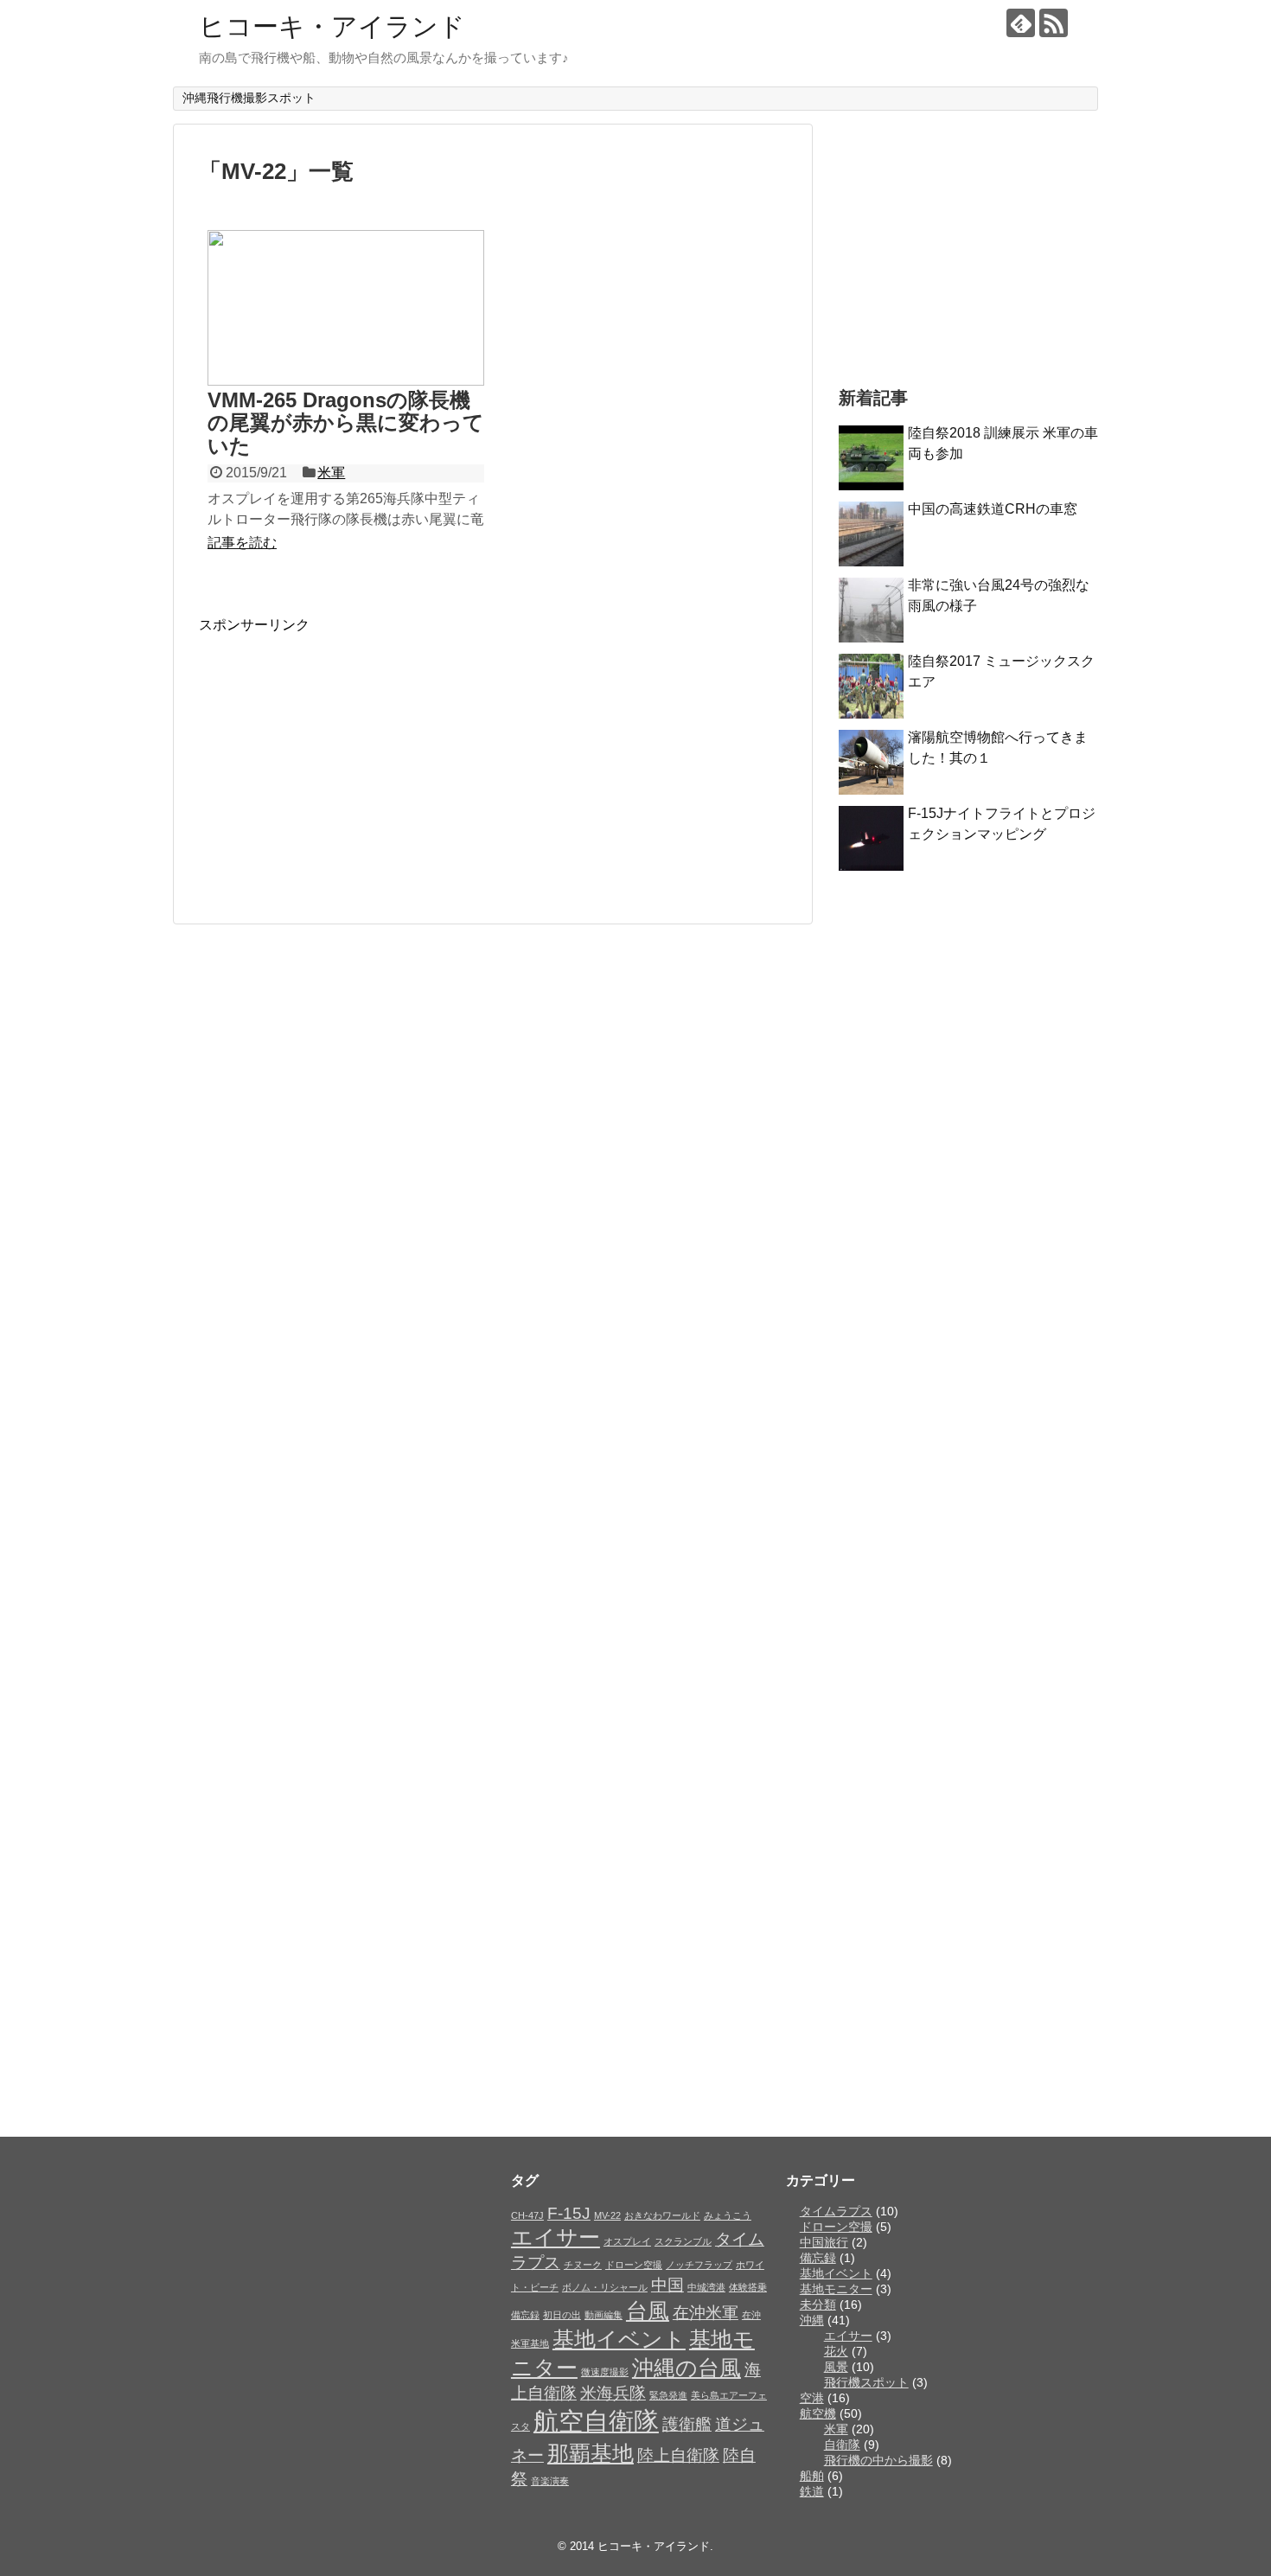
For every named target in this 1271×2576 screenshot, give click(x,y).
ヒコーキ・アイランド (332, 26)
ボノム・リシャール (605, 2287)
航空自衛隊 (596, 2421)
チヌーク (583, 2265)
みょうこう (728, 2215)
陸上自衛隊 (678, 2455)
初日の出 (562, 2315)
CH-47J (527, 2215)
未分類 (818, 2304)
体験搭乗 (748, 2287)
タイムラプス (836, 2211)
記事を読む (242, 543)
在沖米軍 (706, 2313)
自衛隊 (842, 2445)
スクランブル (683, 2241)
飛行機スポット (866, 2382)
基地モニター (836, 2289)
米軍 (331, 473)
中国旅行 (824, 2242)
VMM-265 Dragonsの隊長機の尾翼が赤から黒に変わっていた (346, 423)
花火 (836, 2351)
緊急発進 (668, 2395)
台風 (648, 2311)
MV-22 (607, 2215)
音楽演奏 (550, 2481)
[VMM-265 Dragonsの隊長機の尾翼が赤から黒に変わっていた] (346, 308)
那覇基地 (591, 2454)
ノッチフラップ (699, 2265)
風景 (836, 2367)
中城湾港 (706, 2287)
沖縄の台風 (687, 2368)
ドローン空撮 (634, 2265)
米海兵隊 (613, 2393)
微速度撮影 (605, 2372)
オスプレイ (627, 2241)
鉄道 (812, 2491)
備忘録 (525, 2315)
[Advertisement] (344, 756)
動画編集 (604, 2315)
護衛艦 (687, 2424)
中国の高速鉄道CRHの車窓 (993, 509)
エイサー (556, 2237)
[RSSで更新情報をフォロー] (1054, 23)
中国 (667, 2285)
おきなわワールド (662, 2215)
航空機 (818, 2413)
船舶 (812, 2476)
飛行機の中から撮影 (878, 2460)
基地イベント (619, 2339)
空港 (812, 2398)
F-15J (569, 2213)
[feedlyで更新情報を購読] (1021, 23)
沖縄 (812, 2320)
